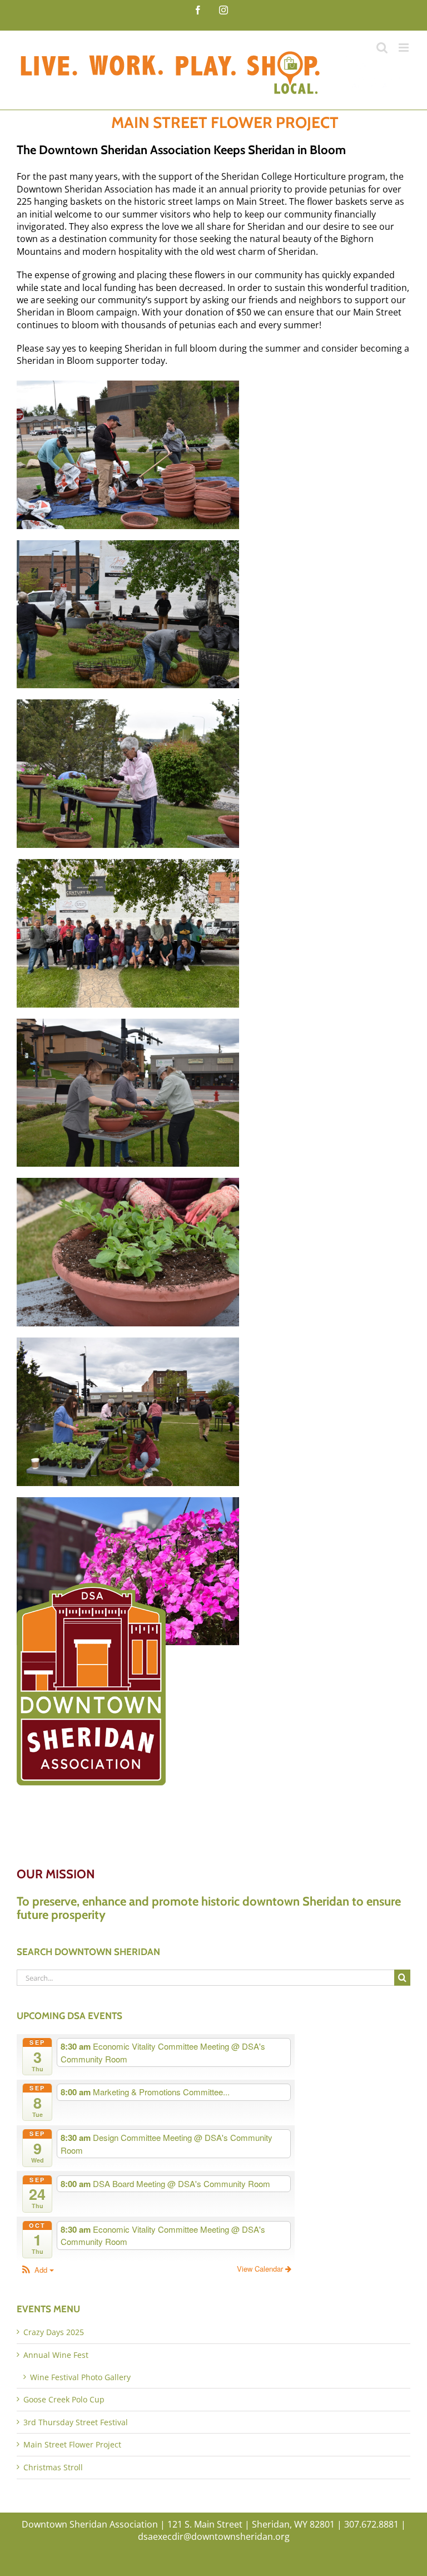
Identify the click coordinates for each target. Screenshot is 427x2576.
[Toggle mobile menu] (404, 48)
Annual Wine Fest (56, 2355)
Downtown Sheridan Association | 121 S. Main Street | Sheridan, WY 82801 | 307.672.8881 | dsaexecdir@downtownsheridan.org (214, 2530)
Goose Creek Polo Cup (64, 2399)
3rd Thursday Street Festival (76, 2422)
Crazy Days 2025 (54, 2332)
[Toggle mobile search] (382, 48)
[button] (37, 2270)
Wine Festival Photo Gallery (80, 2377)
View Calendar (261, 2269)
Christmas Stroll (53, 2467)
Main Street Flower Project (72, 2444)
